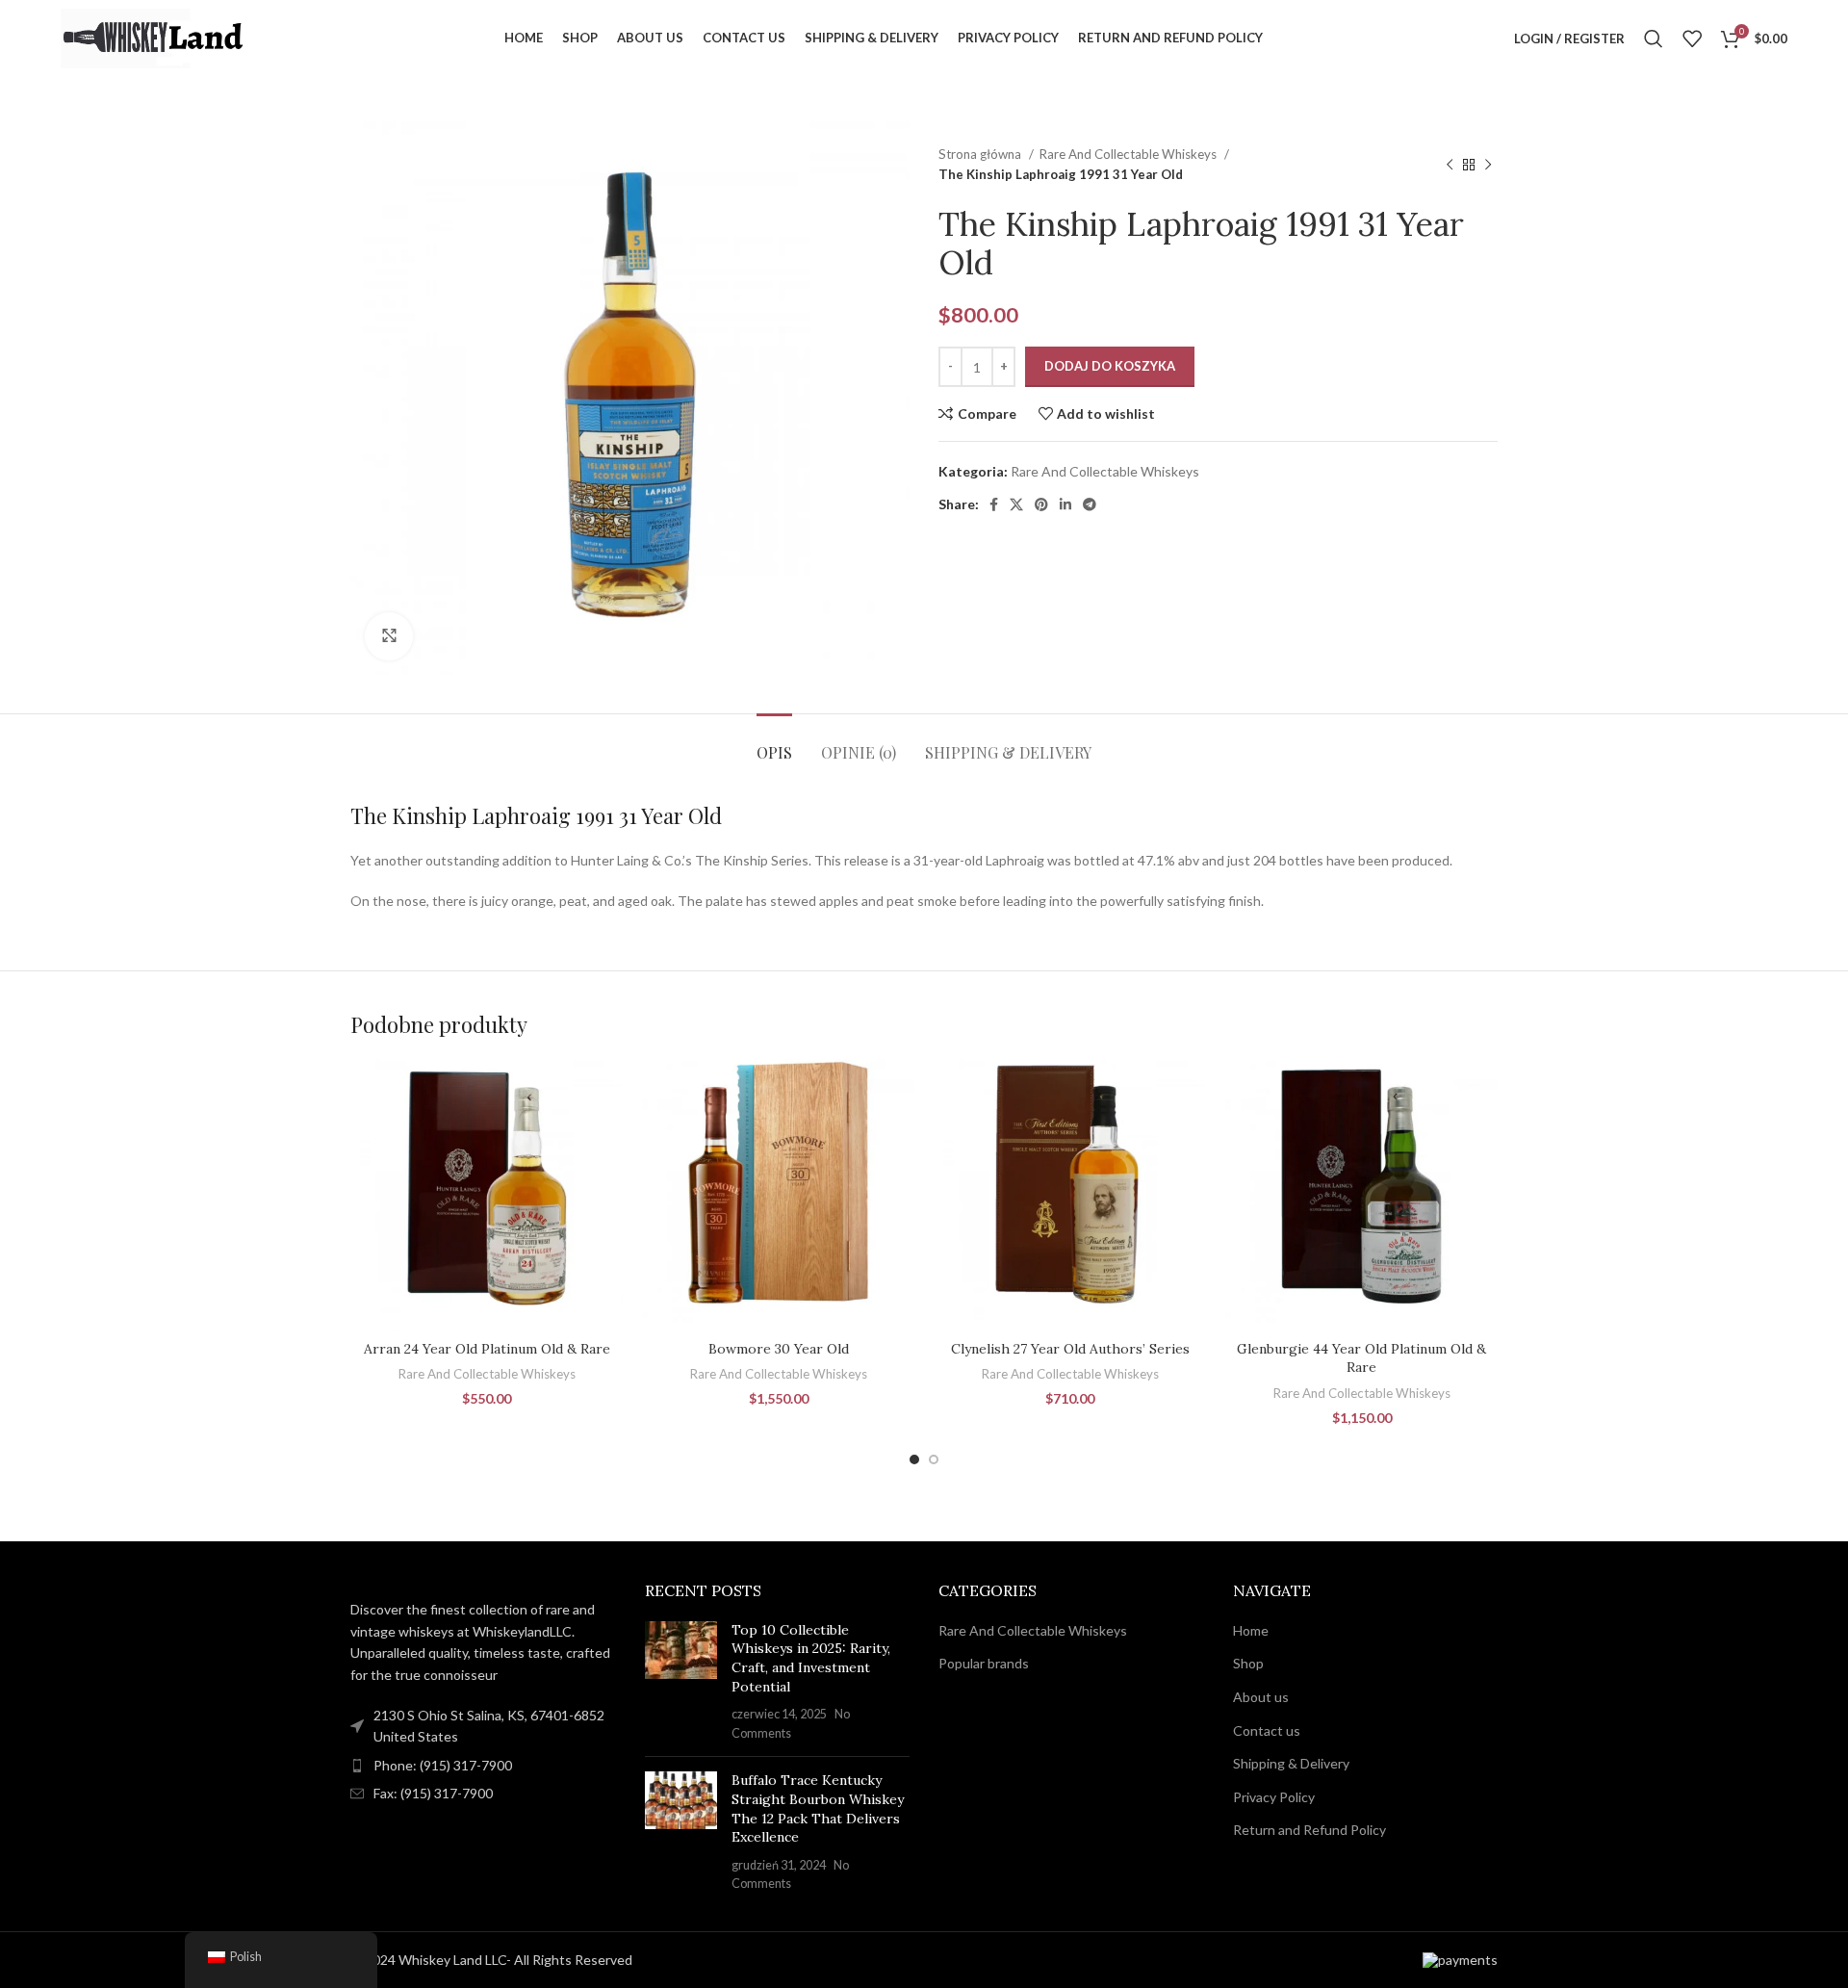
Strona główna (981, 154)
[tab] (774, 743)
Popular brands (984, 1663)
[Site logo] (157, 37)
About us (1261, 1697)
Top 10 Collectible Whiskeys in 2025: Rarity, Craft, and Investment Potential (811, 1658)
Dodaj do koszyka (1110, 366)
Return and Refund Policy (1309, 1830)
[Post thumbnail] (681, 1682)
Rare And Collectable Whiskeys (1129, 154)
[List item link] (483, 1766)
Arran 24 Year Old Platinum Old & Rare (487, 1349)
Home (1251, 1630)
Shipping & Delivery (1291, 1763)
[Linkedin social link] (1065, 504)
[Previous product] (1450, 165)
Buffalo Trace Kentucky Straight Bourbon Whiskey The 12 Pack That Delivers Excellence (818, 1808)
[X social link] (1016, 504)
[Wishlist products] (1692, 39)
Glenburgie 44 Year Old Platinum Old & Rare (1361, 1358)
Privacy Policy (1274, 1797)
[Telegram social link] (1090, 504)
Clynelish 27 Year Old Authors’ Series (1070, 1349)
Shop (1248, 1663)
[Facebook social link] (994, 504)
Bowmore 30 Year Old (779, 1349)
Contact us (1267, 1730)
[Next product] (1488, 165)
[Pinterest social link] (1041, 504)
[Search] (1654, 39)
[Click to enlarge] (389, 636)
